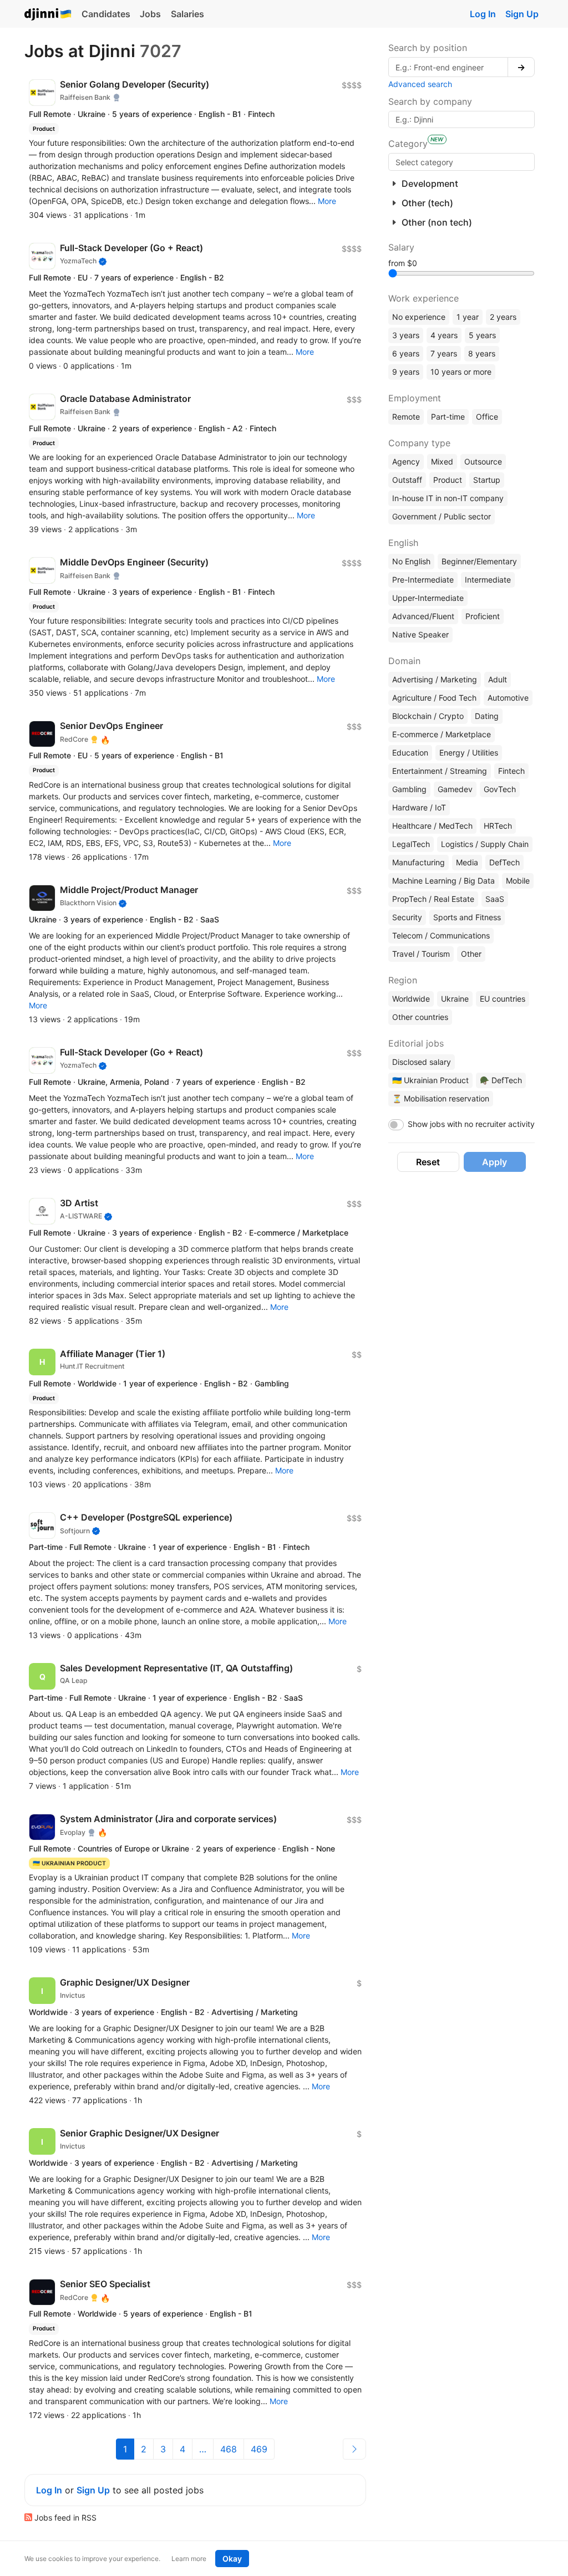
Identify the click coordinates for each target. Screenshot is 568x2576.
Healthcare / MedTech (432, 826)
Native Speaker (420, 634)
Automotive (508, 698)
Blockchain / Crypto (428, 716)
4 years (444, 335)
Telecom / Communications (441, 935)
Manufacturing (419, 862)
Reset (428, 1162)
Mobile (518, 881)
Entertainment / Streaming (440, 771)
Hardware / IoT (419, 807)
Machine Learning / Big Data (443, 881)
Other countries (420, 1017)
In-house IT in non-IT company (448, 498)
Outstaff (407, 480)
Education (410, 753)
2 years (503, 317)
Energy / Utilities (469, 753)
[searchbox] (461, 162)
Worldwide (411, 999)
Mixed (442, 461)
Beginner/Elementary (479, 561)
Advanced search (420, 84)
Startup (487, 480)
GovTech (500, 789)
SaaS (495, 899)
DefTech (504, 862)
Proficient (483, 616)
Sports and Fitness (467, 917)
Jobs (150, 14)
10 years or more (461, 372)
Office (487, 417)
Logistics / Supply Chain (485, 844)
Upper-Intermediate (428, 598)
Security (407, 917)
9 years (406, 372)
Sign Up (522, 14)
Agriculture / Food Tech (434, 698)
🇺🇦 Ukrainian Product (430, 1080)
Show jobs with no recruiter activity (471, 1124)
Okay (232, 2559)
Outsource (483, 461)
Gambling (409, 789)
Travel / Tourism (421, 954)
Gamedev (455, 789)
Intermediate (488, 580)
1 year (468, 317)
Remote (406, 417)
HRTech (498, 826)
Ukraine (455, 999)
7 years (444, 353)
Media (467, 862)
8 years (482, 353)
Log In (483, 14)
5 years (482, 335)
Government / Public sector (442, 516)
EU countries (503, 999)
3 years (406, 335)
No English (411, 561)
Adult (498, 679)
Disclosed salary (422, 1062)
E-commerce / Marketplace (442, 734)
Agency (406, 461)
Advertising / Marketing (435, 679)
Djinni (48, 15)
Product (448, 480)
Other (471, 954)
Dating (487, 716)
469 (259, 2449)
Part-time (448, 417)
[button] (327, 201)
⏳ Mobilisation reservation (441, 1098)
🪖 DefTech (501, 1080)
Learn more (189, 2559)
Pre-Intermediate (423, 580)
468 (229, 2449)
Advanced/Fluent (423, 616)
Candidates (106, 14)
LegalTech (411, 844)
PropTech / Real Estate (433, 899)
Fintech (511, 771)
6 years (406, 353)
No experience (419, 317)
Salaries (187, 14)
